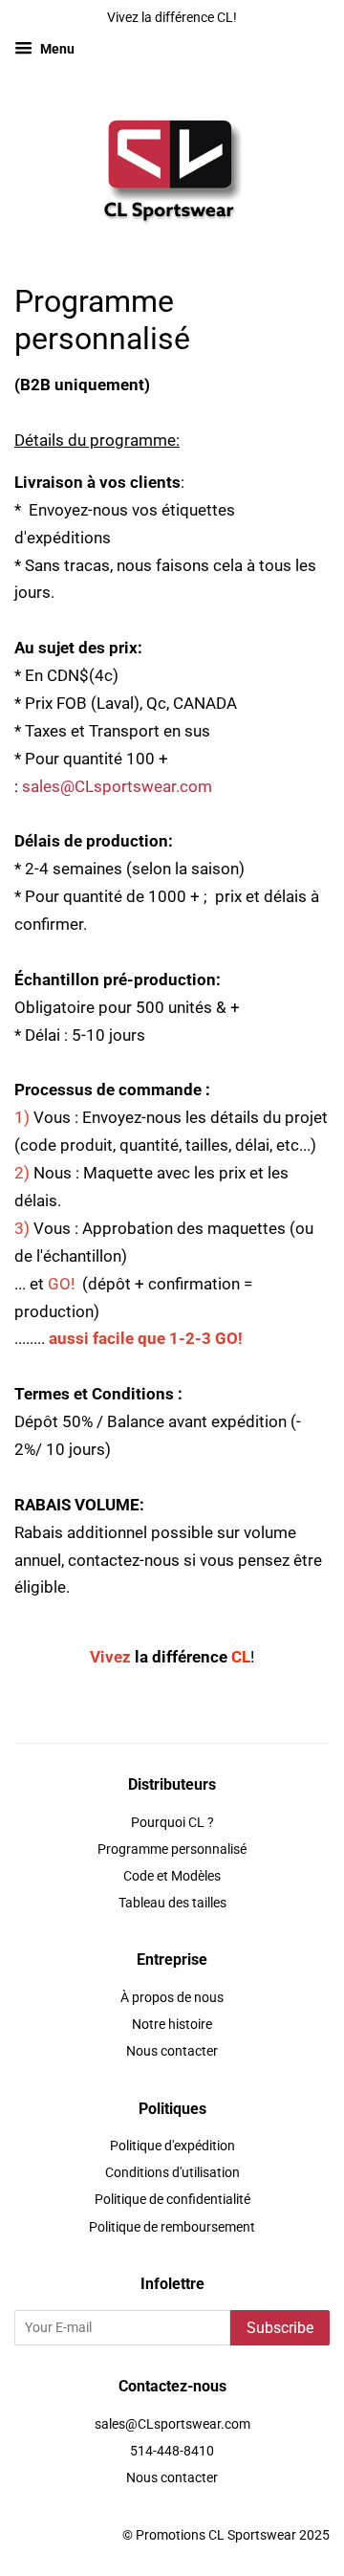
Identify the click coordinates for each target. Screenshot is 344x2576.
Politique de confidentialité (172, 2200)
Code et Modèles (172, 1876)
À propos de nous (172, 1998)
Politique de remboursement (172, 2227)
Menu (56, 49)
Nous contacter (172, 2051)
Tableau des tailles (172, 1903)
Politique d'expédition (172, 2146)
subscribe (280, 2328)
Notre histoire (172, 2025)
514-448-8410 (172, 2451)
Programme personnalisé (172, 1849)
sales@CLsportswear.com (117, 786)
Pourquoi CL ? (172, 1823)
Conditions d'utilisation (172, 2173)
